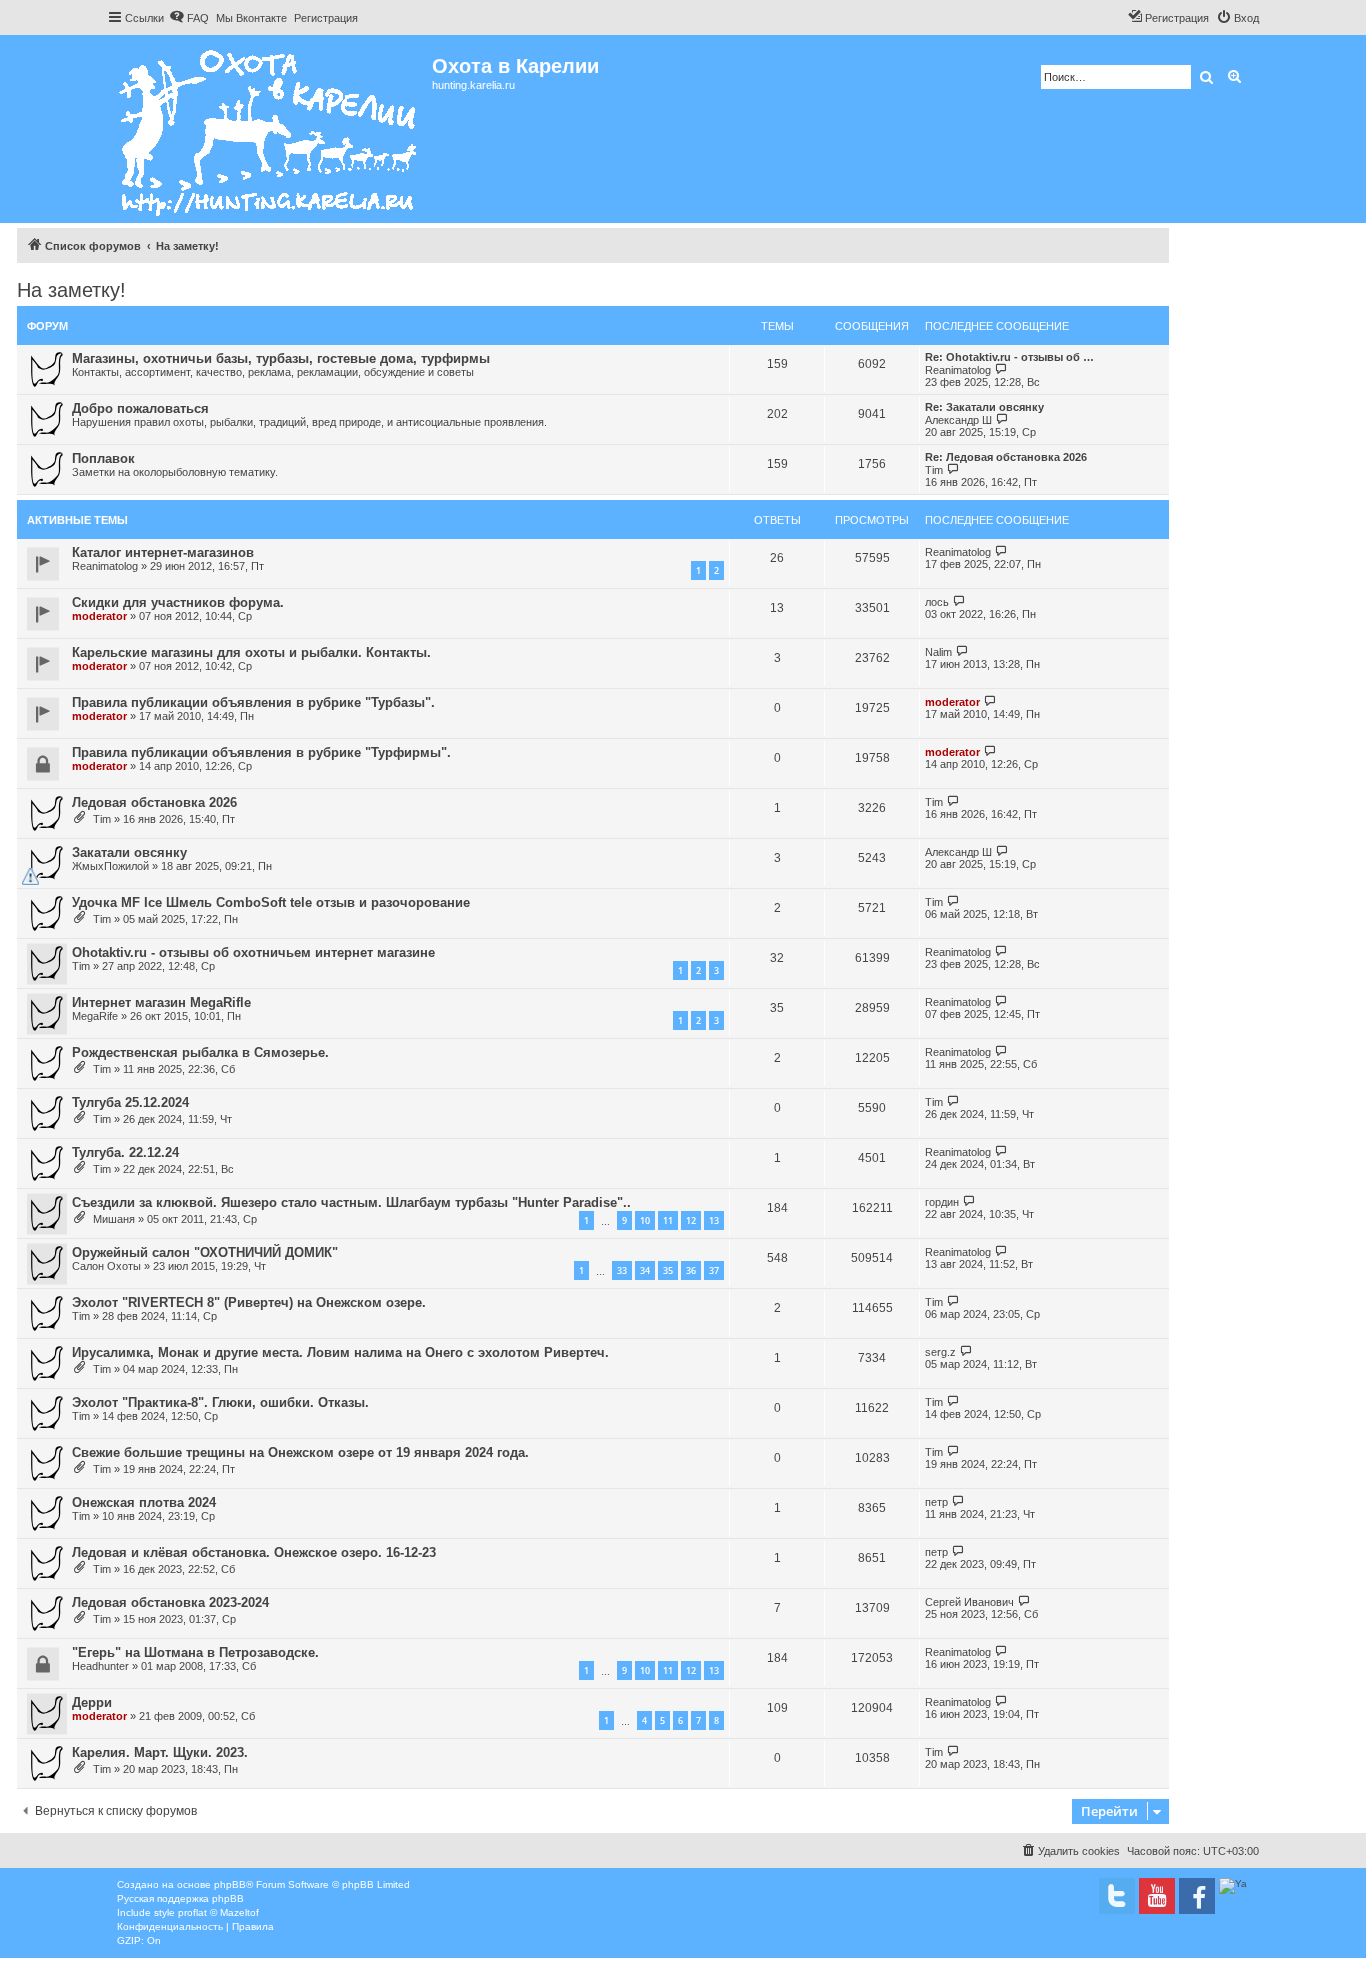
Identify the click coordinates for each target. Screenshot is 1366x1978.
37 (714, 1270)
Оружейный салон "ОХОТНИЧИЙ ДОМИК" (205, 1252)
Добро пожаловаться (140, 408)
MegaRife (95, 1016)
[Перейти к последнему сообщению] (1001, 551)
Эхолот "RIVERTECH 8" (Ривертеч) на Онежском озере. (249, 1302)
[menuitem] (189, 18)
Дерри (92, 1702)
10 (645, 1220)
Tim (934, 470)
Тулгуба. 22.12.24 (125, 1152)
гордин (942, 1202)
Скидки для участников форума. (178, 602)
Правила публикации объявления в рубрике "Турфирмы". (261, 752)
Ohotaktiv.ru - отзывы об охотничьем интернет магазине (253, 952)
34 (645, 1270)
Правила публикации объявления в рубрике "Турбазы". (253, 702)
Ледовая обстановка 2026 (154, 802)
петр (936, 1502)
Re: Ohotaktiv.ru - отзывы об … (1009, 357)
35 (668, 1270)
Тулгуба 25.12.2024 (130, 1102)
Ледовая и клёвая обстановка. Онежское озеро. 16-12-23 (254, 1552)
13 (714, 1220)
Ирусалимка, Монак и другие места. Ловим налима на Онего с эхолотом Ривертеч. (340, 1352)
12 (691, 1220)
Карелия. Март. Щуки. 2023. (160, 1752)
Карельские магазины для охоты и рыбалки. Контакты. (251, 652)
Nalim (938, 652)
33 (622, 1270)
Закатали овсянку (129, 852)
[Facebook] (1197, 1896)
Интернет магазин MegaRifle (161, 1002)
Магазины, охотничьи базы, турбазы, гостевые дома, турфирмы (281, 358)
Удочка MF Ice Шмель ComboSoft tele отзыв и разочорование (271, 902)
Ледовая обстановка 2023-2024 (170, 1602)
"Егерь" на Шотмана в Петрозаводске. (195, 1652)
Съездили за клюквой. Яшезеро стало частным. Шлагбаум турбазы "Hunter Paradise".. (351, 1202)
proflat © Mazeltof (218, 1912)
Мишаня (114, 1219)
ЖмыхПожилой (110, 866)
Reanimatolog (958, 370)
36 (691, 1270)
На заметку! (71, 290)
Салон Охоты (106, 1266)
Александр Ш (958, 420)
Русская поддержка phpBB (180, 1898)
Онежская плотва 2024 (144, 1502)
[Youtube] (1157, 1896)
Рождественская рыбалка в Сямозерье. (200, 1052)
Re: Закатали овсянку (984, 407)
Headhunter (100, 1666)
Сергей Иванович (969, 1602)
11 (668, 1220)
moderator (99, 616)
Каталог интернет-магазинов (163, 552)
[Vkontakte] (1117, 1896)
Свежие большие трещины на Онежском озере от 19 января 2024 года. (300, 1452)
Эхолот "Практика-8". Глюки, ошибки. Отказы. (220, 1402)
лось (937, 602)
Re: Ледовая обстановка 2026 (1006, 457)
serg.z (940, 1352)
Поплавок (103, 458)
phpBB (230, 1884)
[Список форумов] (269, 129)
